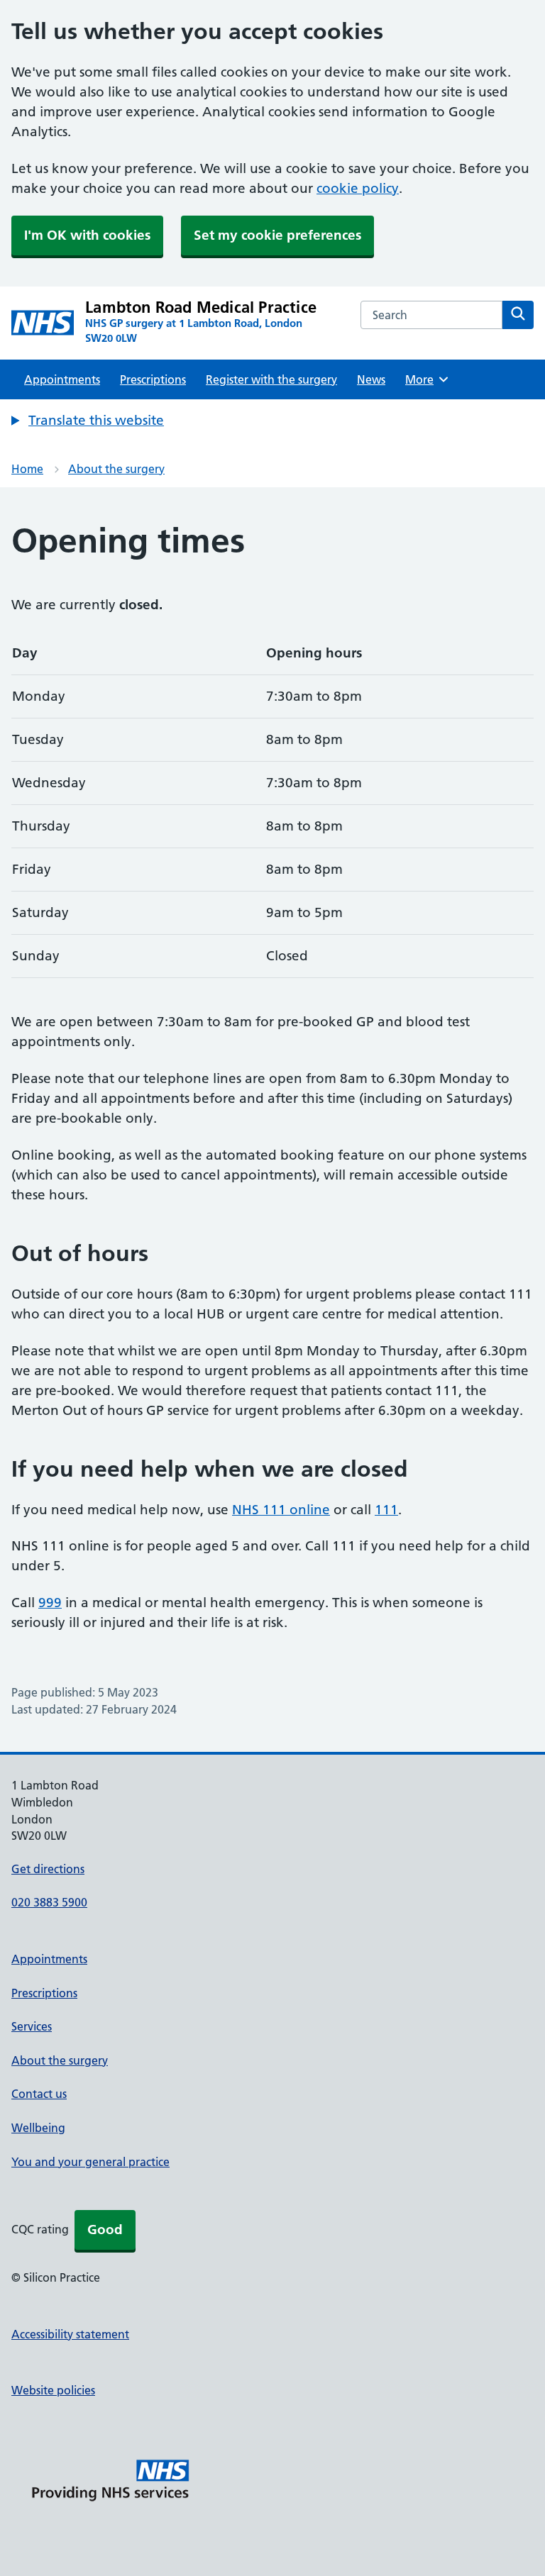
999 (50, 1603)
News (371, 379)
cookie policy (358, 188)
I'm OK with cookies (87, 235)
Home (27, 469)
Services (32, 2026)
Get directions (48, 1869)
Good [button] (105, 2230)
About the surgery (116, 469)
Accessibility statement (70, 2334)
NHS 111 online (281, 1510)
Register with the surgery (271, 379)
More (424, 379)
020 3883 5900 (49, 1902)
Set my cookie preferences (277, 235)
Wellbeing (38, 2128)
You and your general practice (90, 2162)
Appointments (62, 379)
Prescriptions (153, 379)
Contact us (39, 2094)
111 (386, 1510)
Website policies (53, 2390)
